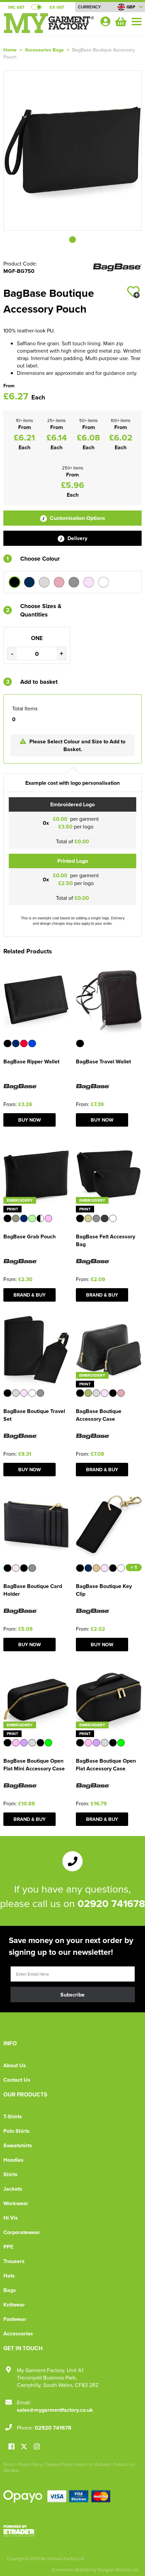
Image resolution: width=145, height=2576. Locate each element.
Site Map (11, 2470)
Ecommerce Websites (71, 2570)
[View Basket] (120, 21)
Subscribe (72, 1995)
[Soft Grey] (74, 582)
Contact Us (17, 2080)
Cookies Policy (59, 2464)
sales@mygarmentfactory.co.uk (55, 2410)
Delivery (77, 538)
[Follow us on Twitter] (25, 2447)
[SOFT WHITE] (104, 582)
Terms (9, 2464)
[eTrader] (72, 2531)
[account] (105, 21)
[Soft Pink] (89, 582)
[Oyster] (44, 582)
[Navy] (29, 582)
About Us (15, 2065)
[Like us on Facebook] (11, 2447)
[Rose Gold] (59, 582)
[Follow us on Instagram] (37, 2447)
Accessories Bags (44, 50)
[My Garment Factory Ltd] (49, 26)
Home (10, 50)
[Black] (14, 582)
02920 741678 (111, 1903)
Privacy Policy (30, 2464)
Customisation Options (77, 518)
